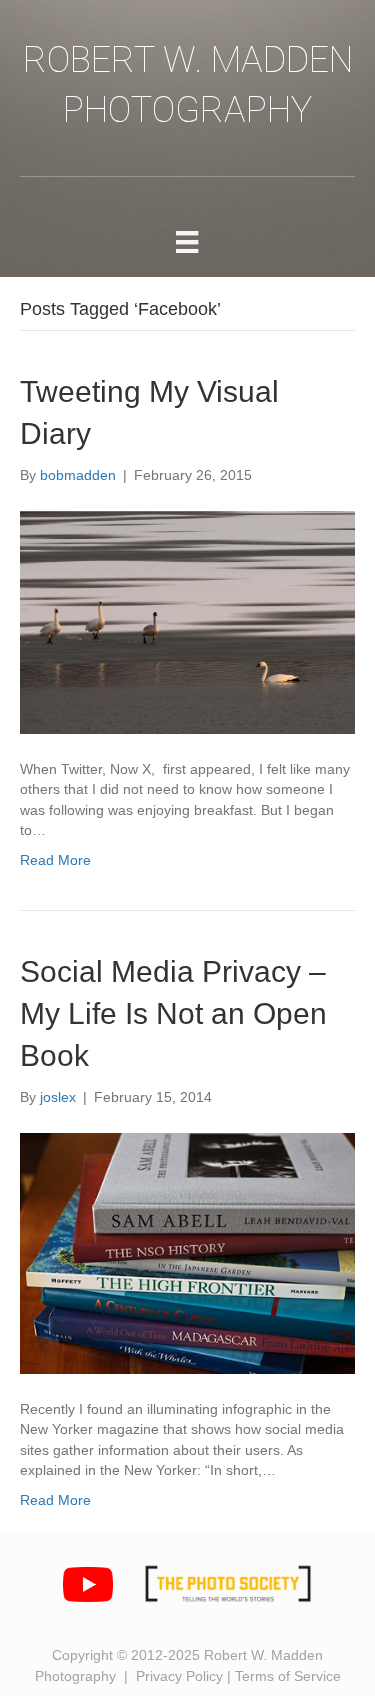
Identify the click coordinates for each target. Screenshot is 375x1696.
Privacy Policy (179, 1676)
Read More (55, 860)
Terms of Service (288, 1676)
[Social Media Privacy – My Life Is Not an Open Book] (187, 1253)
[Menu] (187, 242)
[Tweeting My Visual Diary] (187, 622)
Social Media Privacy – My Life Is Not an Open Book (173, 1013)
